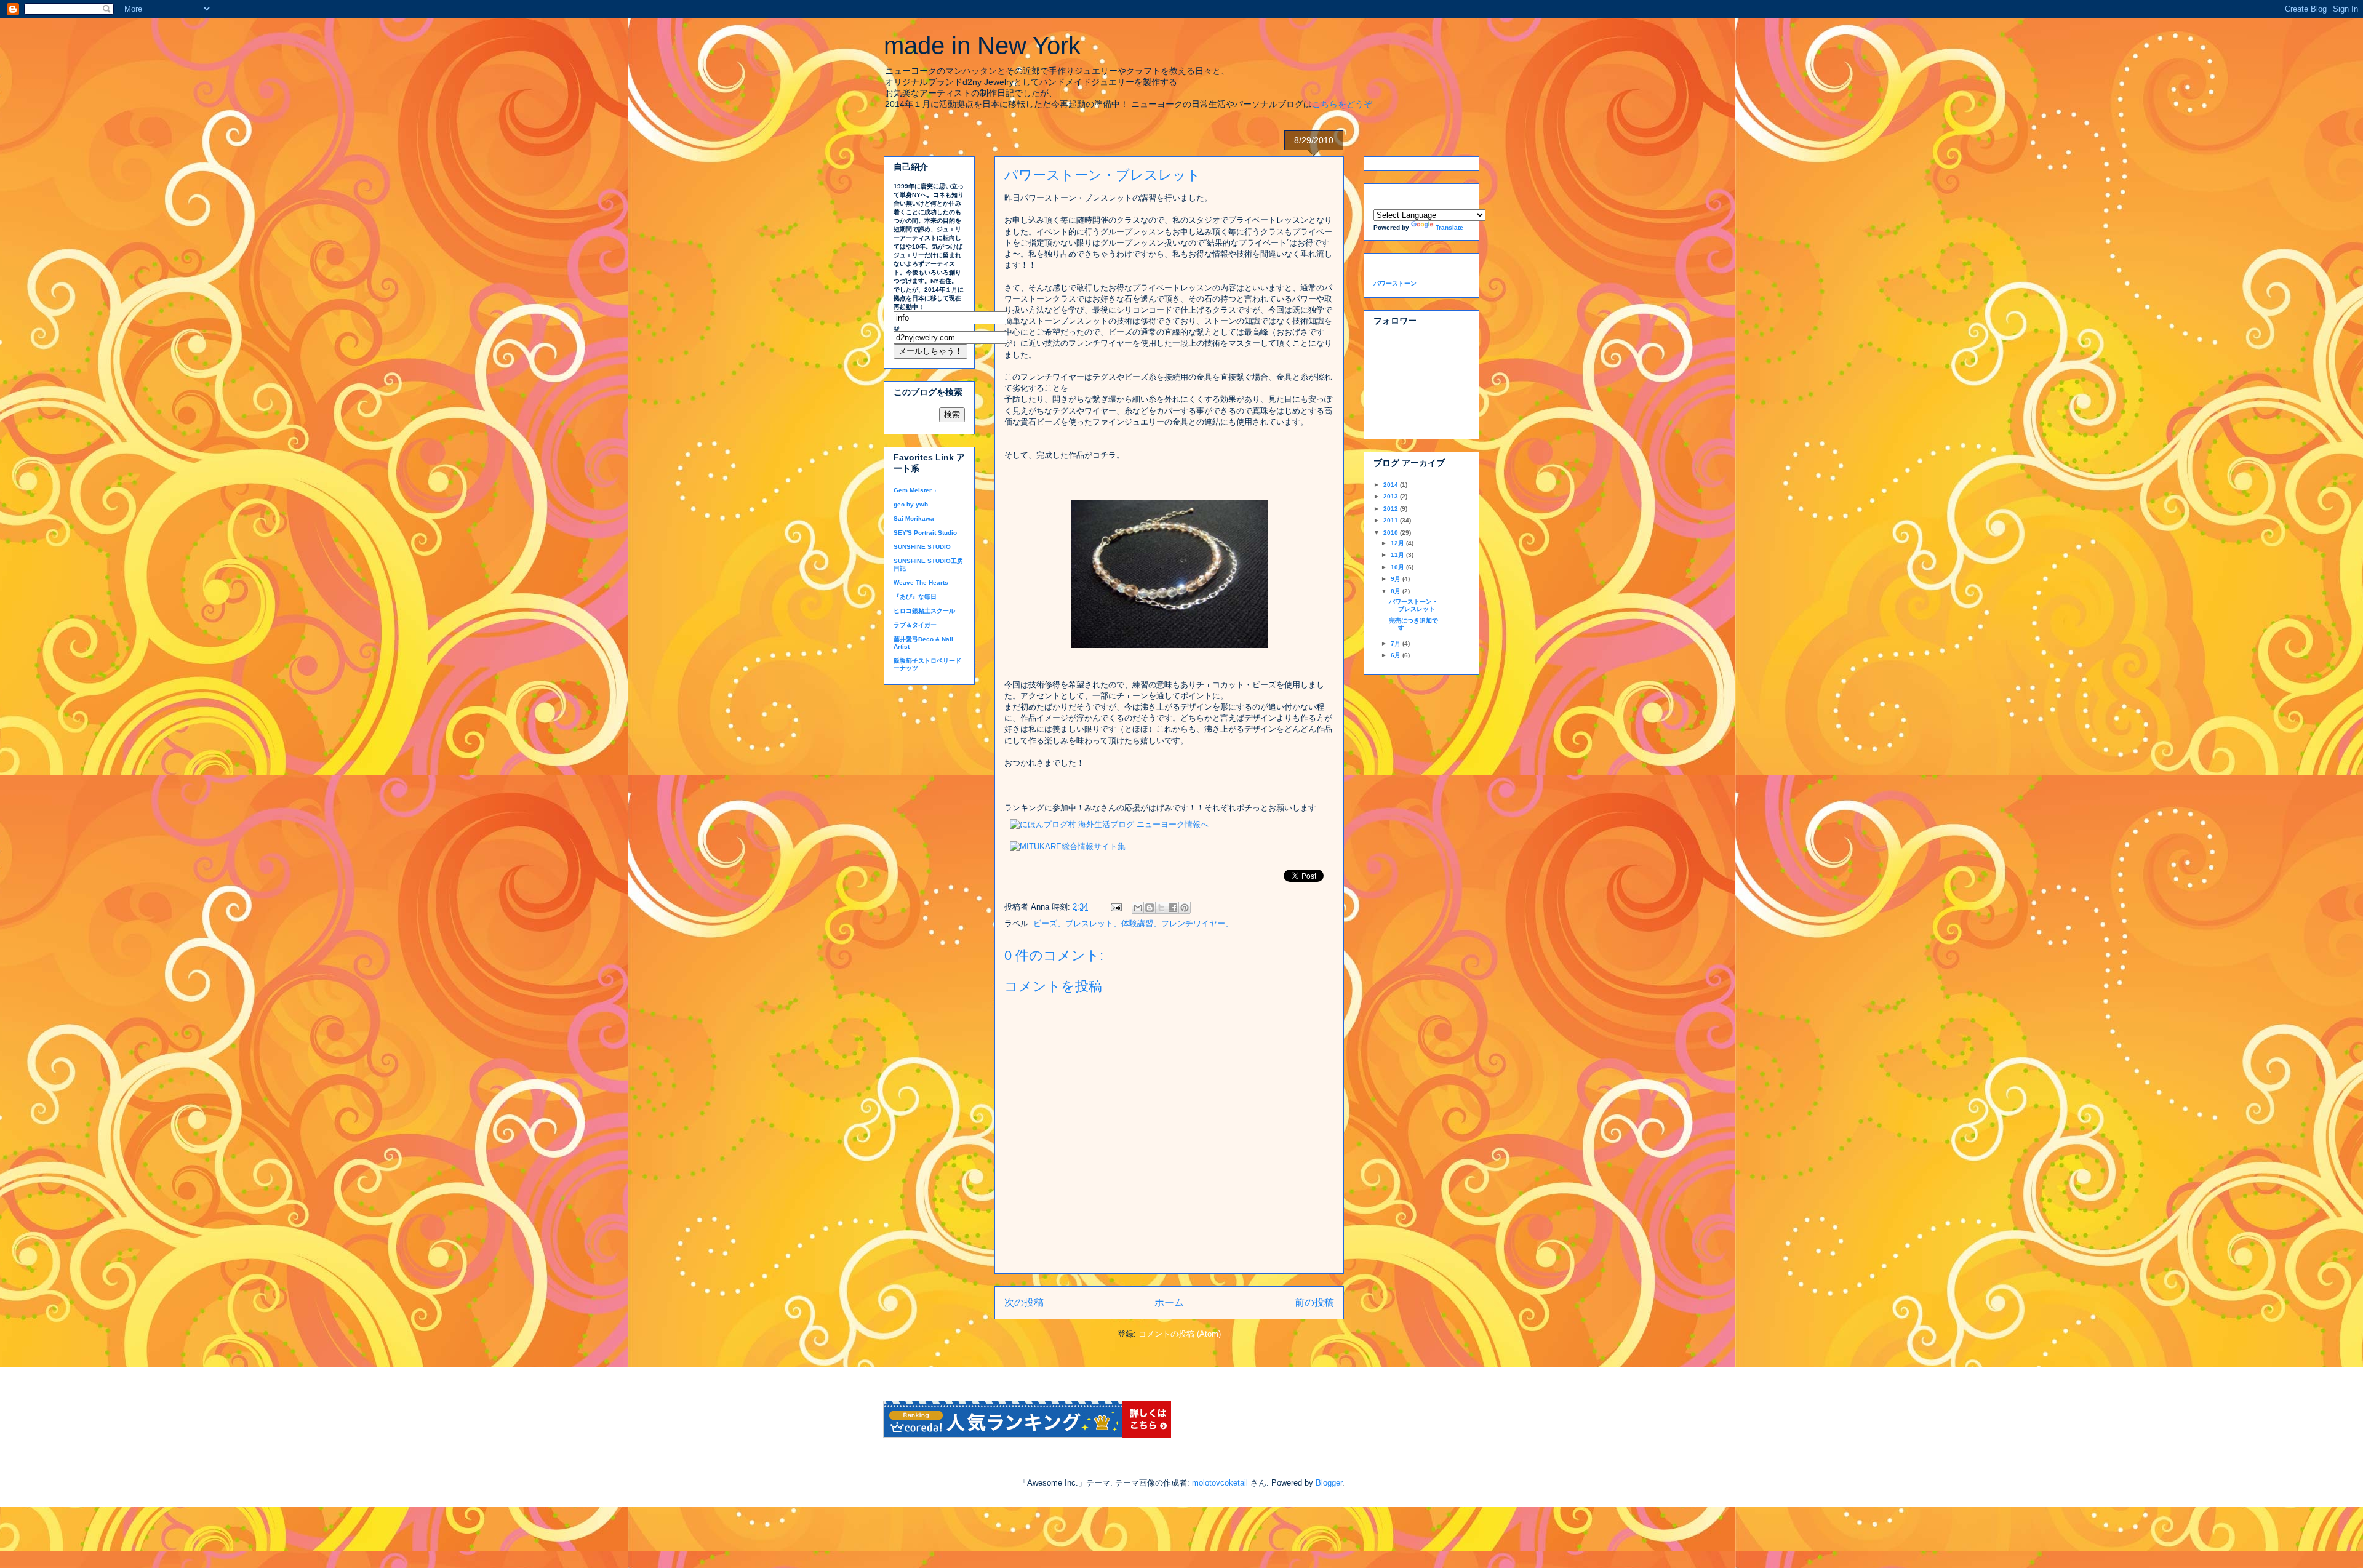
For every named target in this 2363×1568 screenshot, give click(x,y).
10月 (1398, 567)
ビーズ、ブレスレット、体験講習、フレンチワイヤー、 (1133, 923)
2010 (1392, 533)
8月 (1397, 591)
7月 (1397, 643)
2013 (1392, 496)
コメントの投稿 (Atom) (1180, 1334)
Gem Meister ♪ (915, 490)
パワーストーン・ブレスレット (1413, 605)
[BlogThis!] (1150, 908)
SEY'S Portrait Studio (925, 533)
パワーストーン (1395, 283)
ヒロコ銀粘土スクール (924, 611)
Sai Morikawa (914, 518)
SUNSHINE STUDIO (922, 547)
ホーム (1169, 1302)
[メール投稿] (1115, 907)
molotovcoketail (1220, 1483)
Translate (1449, 227)
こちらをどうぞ (1342, 104)
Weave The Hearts (921, 582)
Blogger (1329, 1483)
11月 (1398, 555)
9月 (1397, 579)
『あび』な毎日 (915, 597)
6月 (1397, 655)
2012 (1392, 509)
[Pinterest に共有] (1185, 908)
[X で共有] (1161, 908)
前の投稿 (1314, 1302)
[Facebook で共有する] (1173, 908)
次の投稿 (1024, 1302)
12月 (1398, 543)
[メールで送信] (1138, 908)
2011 (1392, 520)
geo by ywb (911, 504)
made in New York (982, 46)
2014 (1392, 485)
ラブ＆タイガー (915, 625)
